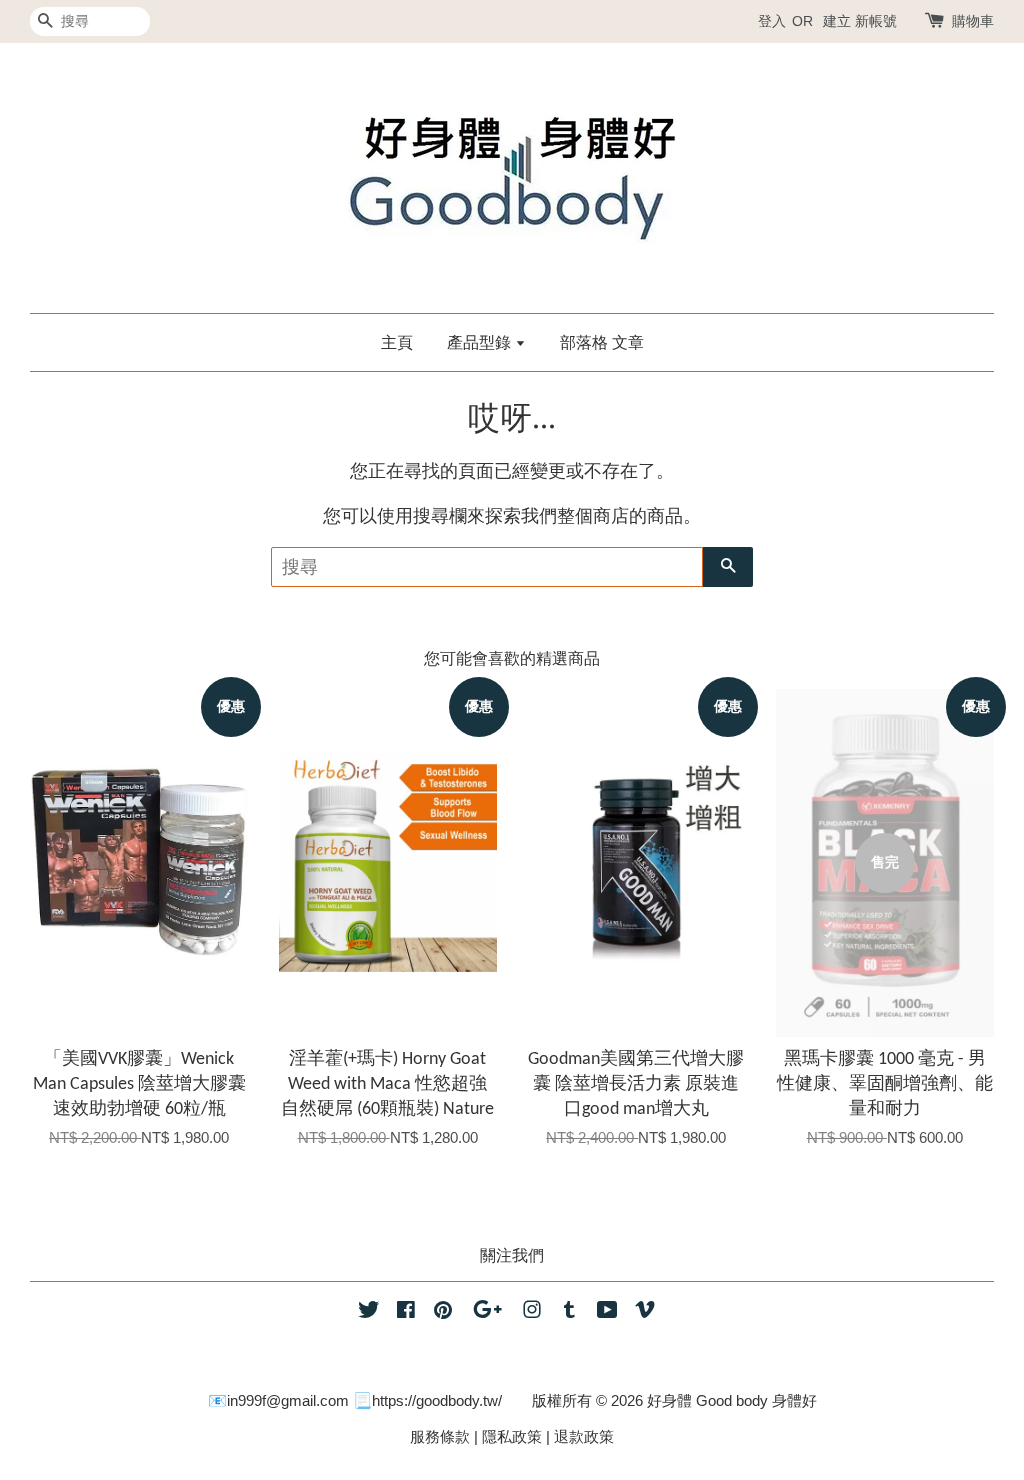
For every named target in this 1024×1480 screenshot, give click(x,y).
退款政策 (584, 1436)
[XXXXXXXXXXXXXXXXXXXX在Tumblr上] (569, 1312)
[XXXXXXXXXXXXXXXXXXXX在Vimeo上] (645, 1312)
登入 (772, 21)
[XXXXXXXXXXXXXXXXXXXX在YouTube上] (607, 1312)
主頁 (397, 342)
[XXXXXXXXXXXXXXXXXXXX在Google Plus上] (487, 1312)
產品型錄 (481, 342)
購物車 (973, 21)
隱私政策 (512, 1436)
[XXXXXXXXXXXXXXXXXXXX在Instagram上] (532, 1312)
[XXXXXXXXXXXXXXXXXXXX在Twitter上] (369, 1312)
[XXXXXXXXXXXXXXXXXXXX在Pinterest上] (443, 1312)
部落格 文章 (602, 342)
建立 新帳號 (860, 21)
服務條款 (440, 1436)
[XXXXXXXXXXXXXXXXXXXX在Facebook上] (406, 1312)
